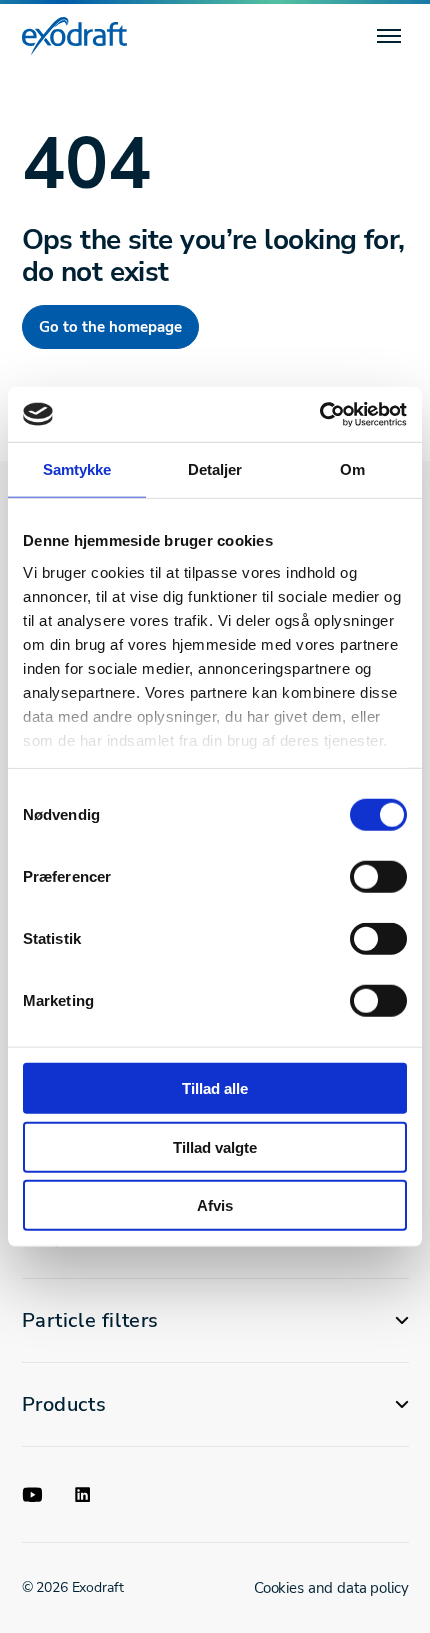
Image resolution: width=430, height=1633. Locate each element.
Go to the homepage (110, 327)
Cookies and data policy (331, 1588)
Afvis (215, 1205)
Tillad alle (215, 1088)
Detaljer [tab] (215, 469)
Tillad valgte (215, 1146)
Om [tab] (352, 469)
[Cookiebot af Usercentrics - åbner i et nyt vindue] (319, 414)
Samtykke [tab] (77, 469)
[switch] (378, 877)
